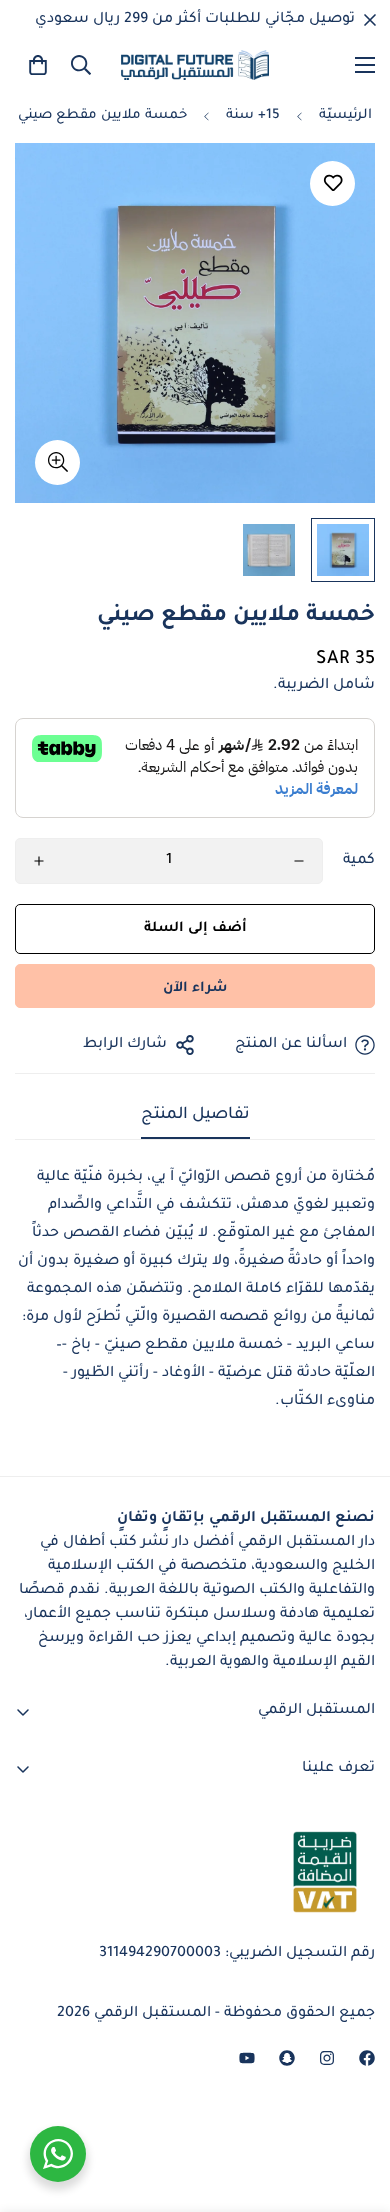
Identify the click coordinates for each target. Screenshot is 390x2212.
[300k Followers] (367, 2058)
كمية (359, 861)
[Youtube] (247, 2058)
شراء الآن (195, 988)
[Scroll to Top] (36, 2106)
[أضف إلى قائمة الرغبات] (332, 183)
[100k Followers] (327, 2058)
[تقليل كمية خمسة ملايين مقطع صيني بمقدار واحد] (299, 861)
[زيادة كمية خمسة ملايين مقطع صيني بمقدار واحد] (39, 861)
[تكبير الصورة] (57, 462)
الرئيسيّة (345, 115)
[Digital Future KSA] (195, 65)
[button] (38, 65)
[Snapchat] (287, 2058)
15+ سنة (253, 115)
